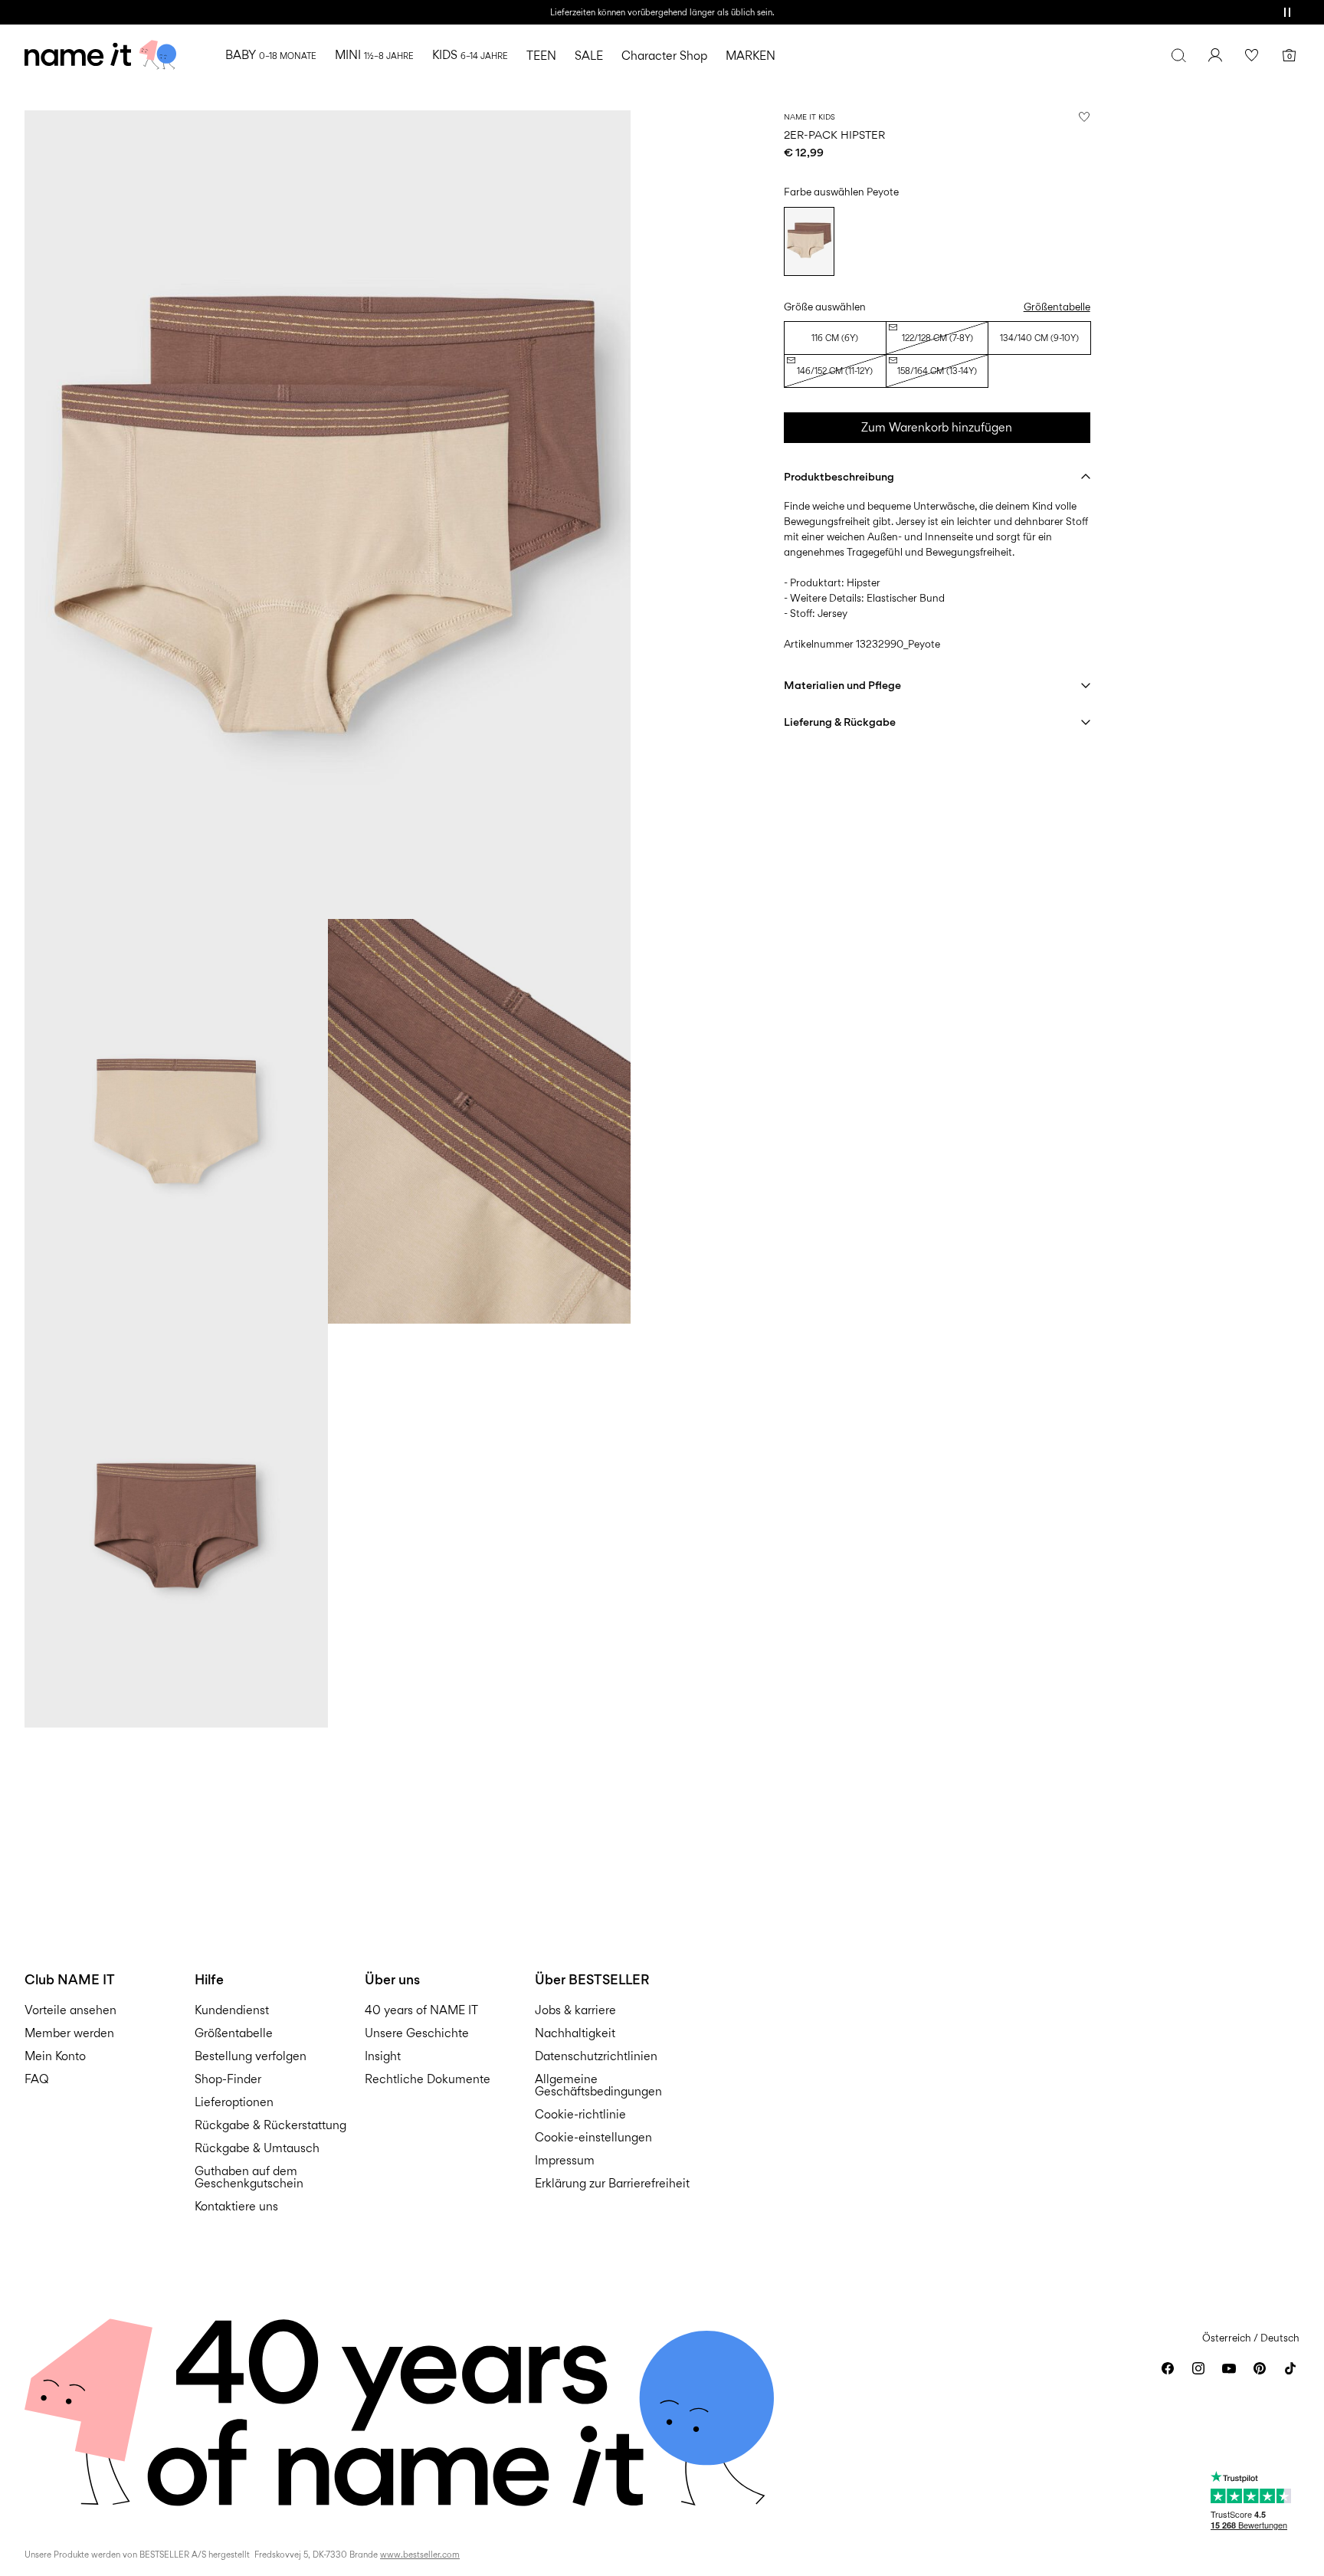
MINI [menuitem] (374, 55)
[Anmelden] (1215, 55)
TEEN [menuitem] (541, 56)
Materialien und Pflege (842, 685)
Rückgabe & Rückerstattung (270, 2125)
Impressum (565, 2160)
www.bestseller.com (420, 2555)
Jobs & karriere (575, 2010)
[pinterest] (1260, 2368)
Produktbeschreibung (839, 476)
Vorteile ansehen (70, 2010)
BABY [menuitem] (271, 55)
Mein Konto (55, 2056)
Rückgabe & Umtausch (257, 2148)
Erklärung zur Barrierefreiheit (612, 2183)
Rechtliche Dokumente (428, 2079)
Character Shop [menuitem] (664, 56)
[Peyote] (809, 241)
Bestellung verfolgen (251, 2056)
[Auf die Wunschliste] (1084, 116)
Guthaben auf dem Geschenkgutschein (249, 2177)
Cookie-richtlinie (580, 2114)
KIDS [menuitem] (470, 55)
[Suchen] (1178, 55)
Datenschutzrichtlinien (596, 2056)
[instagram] (1198, 2368)
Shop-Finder (228, 2079)
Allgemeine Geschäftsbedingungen (598, 2085)
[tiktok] (1290, 2368)
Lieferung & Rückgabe (840, 722)
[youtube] (1229, 2368)
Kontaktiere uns (236, 2206)
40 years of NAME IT (421, 2010)
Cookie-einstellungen (593, 2137)
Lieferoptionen (234, 2102)
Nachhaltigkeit (575, 2033)
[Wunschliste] (1252, 55)
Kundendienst (232, 2010)
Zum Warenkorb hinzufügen (937, 427)
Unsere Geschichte (417, 2033)
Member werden (69, 2033)
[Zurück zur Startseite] (100, 55)
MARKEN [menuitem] (750, 56)
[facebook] (1168, 2368)
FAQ (37, 2079)
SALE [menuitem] (589, 56)
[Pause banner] (1287, 12)
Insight (383, 2056)
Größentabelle (1057, 307)
